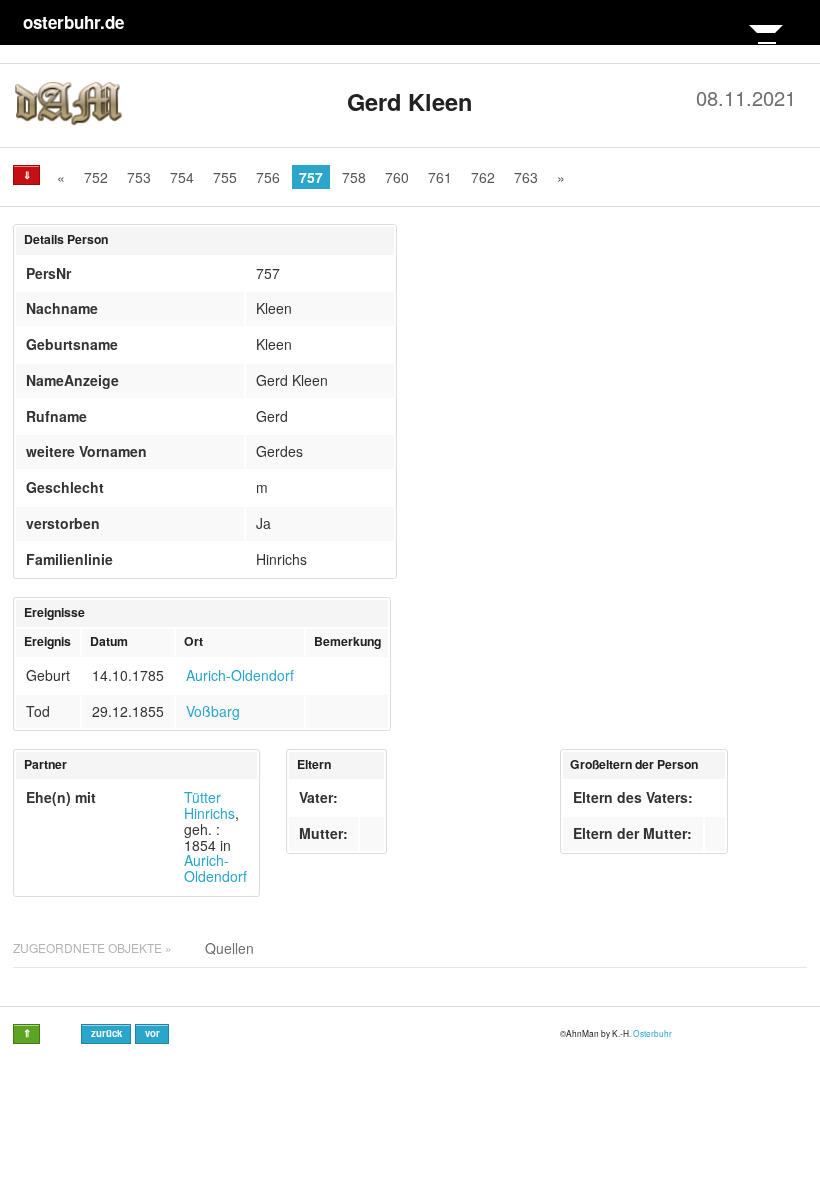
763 (526, 177)
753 (139, 177)
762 (483, 177)
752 (96, 177)
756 (268, 177)
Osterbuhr (652, 1033)
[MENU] (766, 42)
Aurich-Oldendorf (240, 675)
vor (152, 1033)
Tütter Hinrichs (209, 805)
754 (182, 177)
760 (397, 177)
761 (440, 177)
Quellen (229, 948)
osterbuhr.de (73, 22)
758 (354, 177)
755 (225, 177)
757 (311, 177)
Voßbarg (213, 711)
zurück (106, 1033)
